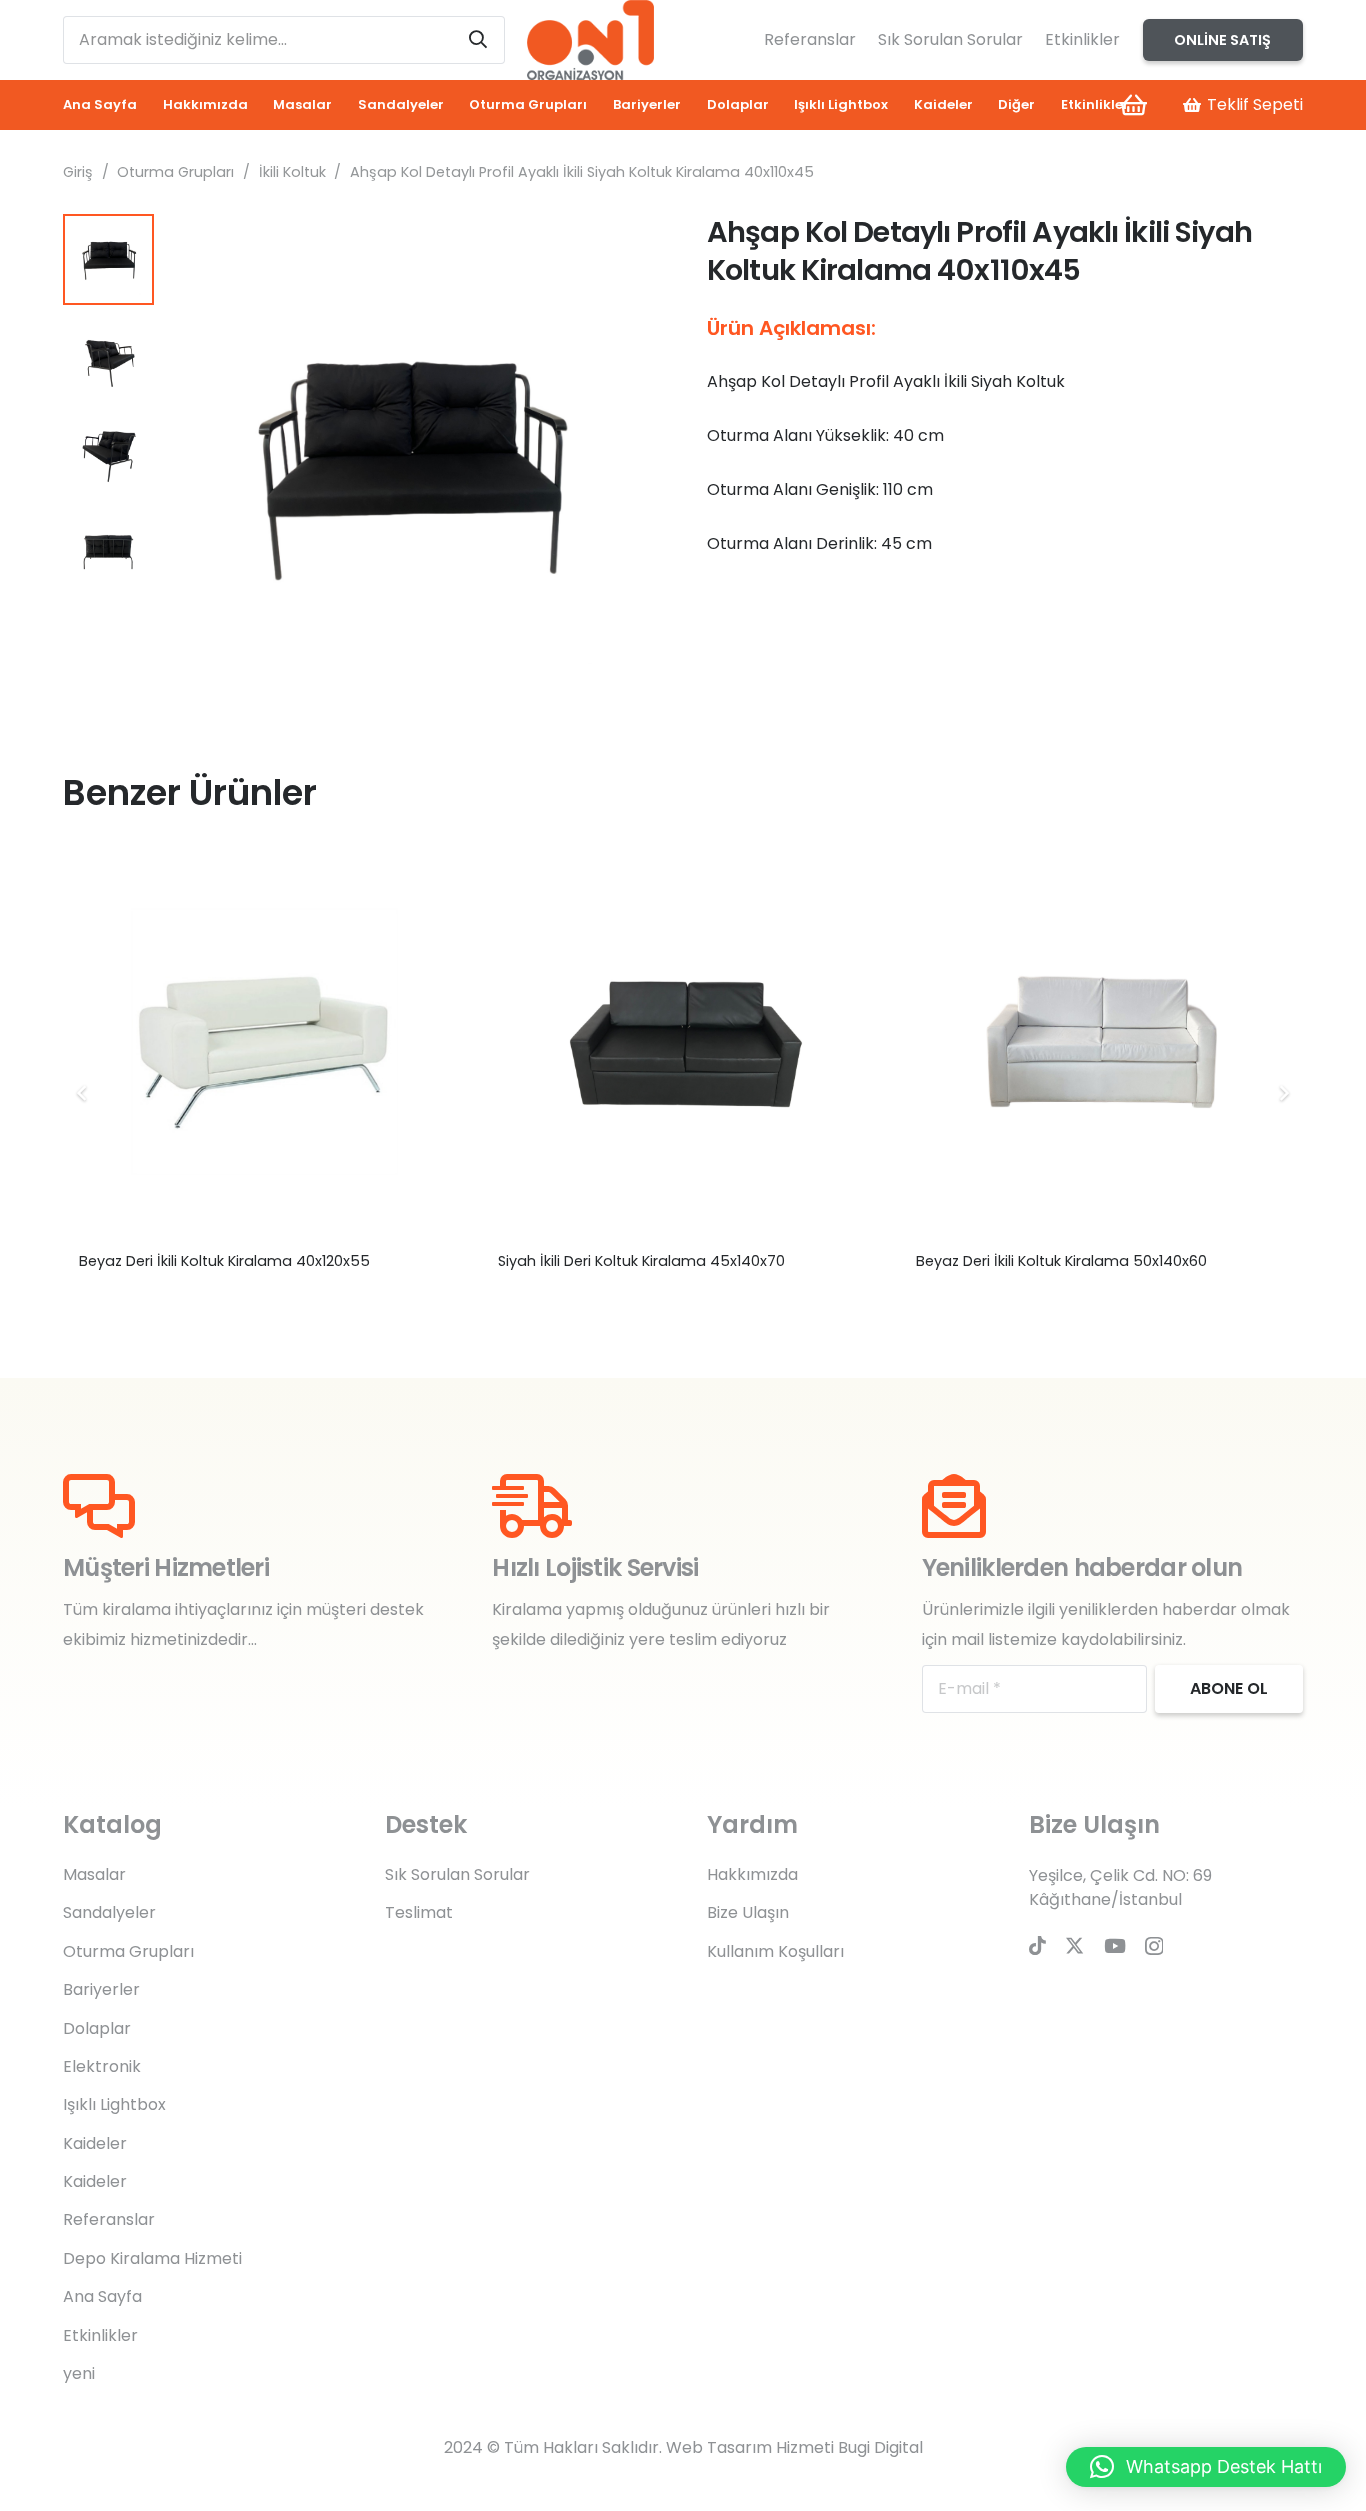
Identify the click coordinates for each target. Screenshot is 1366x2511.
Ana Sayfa (102, 2296)
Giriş (78, 172)
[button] (627, 246)
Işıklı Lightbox (114, 2104)
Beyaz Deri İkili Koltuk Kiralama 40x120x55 (224, 1261)
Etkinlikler (1082, 39)
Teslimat (419, 1912)
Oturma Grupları (175, 172)
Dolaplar (97, 2028)
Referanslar (810, 39)
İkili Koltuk (292, 172)
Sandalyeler (109, 1912)
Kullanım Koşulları (775, 1951)
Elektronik (102, 2066)
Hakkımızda (752, 1874)
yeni (79, 2373)
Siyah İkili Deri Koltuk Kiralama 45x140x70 (641, 1261)
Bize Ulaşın (748, 1912)
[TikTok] (1037, 1945)
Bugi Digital (880, 2447)
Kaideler (95, 2143)
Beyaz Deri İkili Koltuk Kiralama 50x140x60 (1061, 1261)
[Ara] (478, 40)
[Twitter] (1074, 1945)
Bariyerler (101, 1989)
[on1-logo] (590, 40)
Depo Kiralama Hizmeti (152, 2258)
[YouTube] (1115, 1945)
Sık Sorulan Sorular (950, 39)
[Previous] (83, 1093)
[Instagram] (1154, 1946)
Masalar (94, 1874)
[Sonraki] (1283, 1093)
